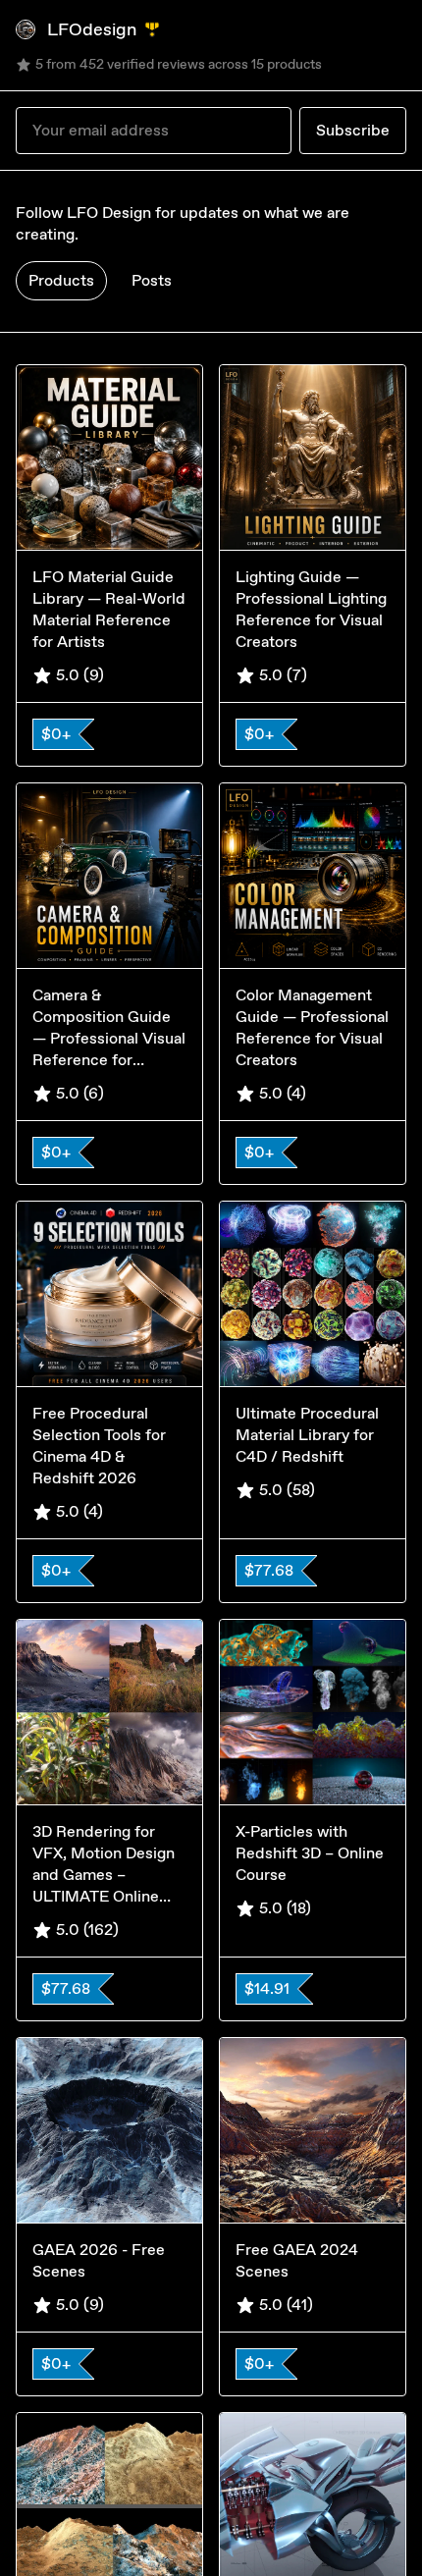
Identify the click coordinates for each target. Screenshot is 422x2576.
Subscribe (353, 130)
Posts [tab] (152, 280)
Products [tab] (61, 280)
